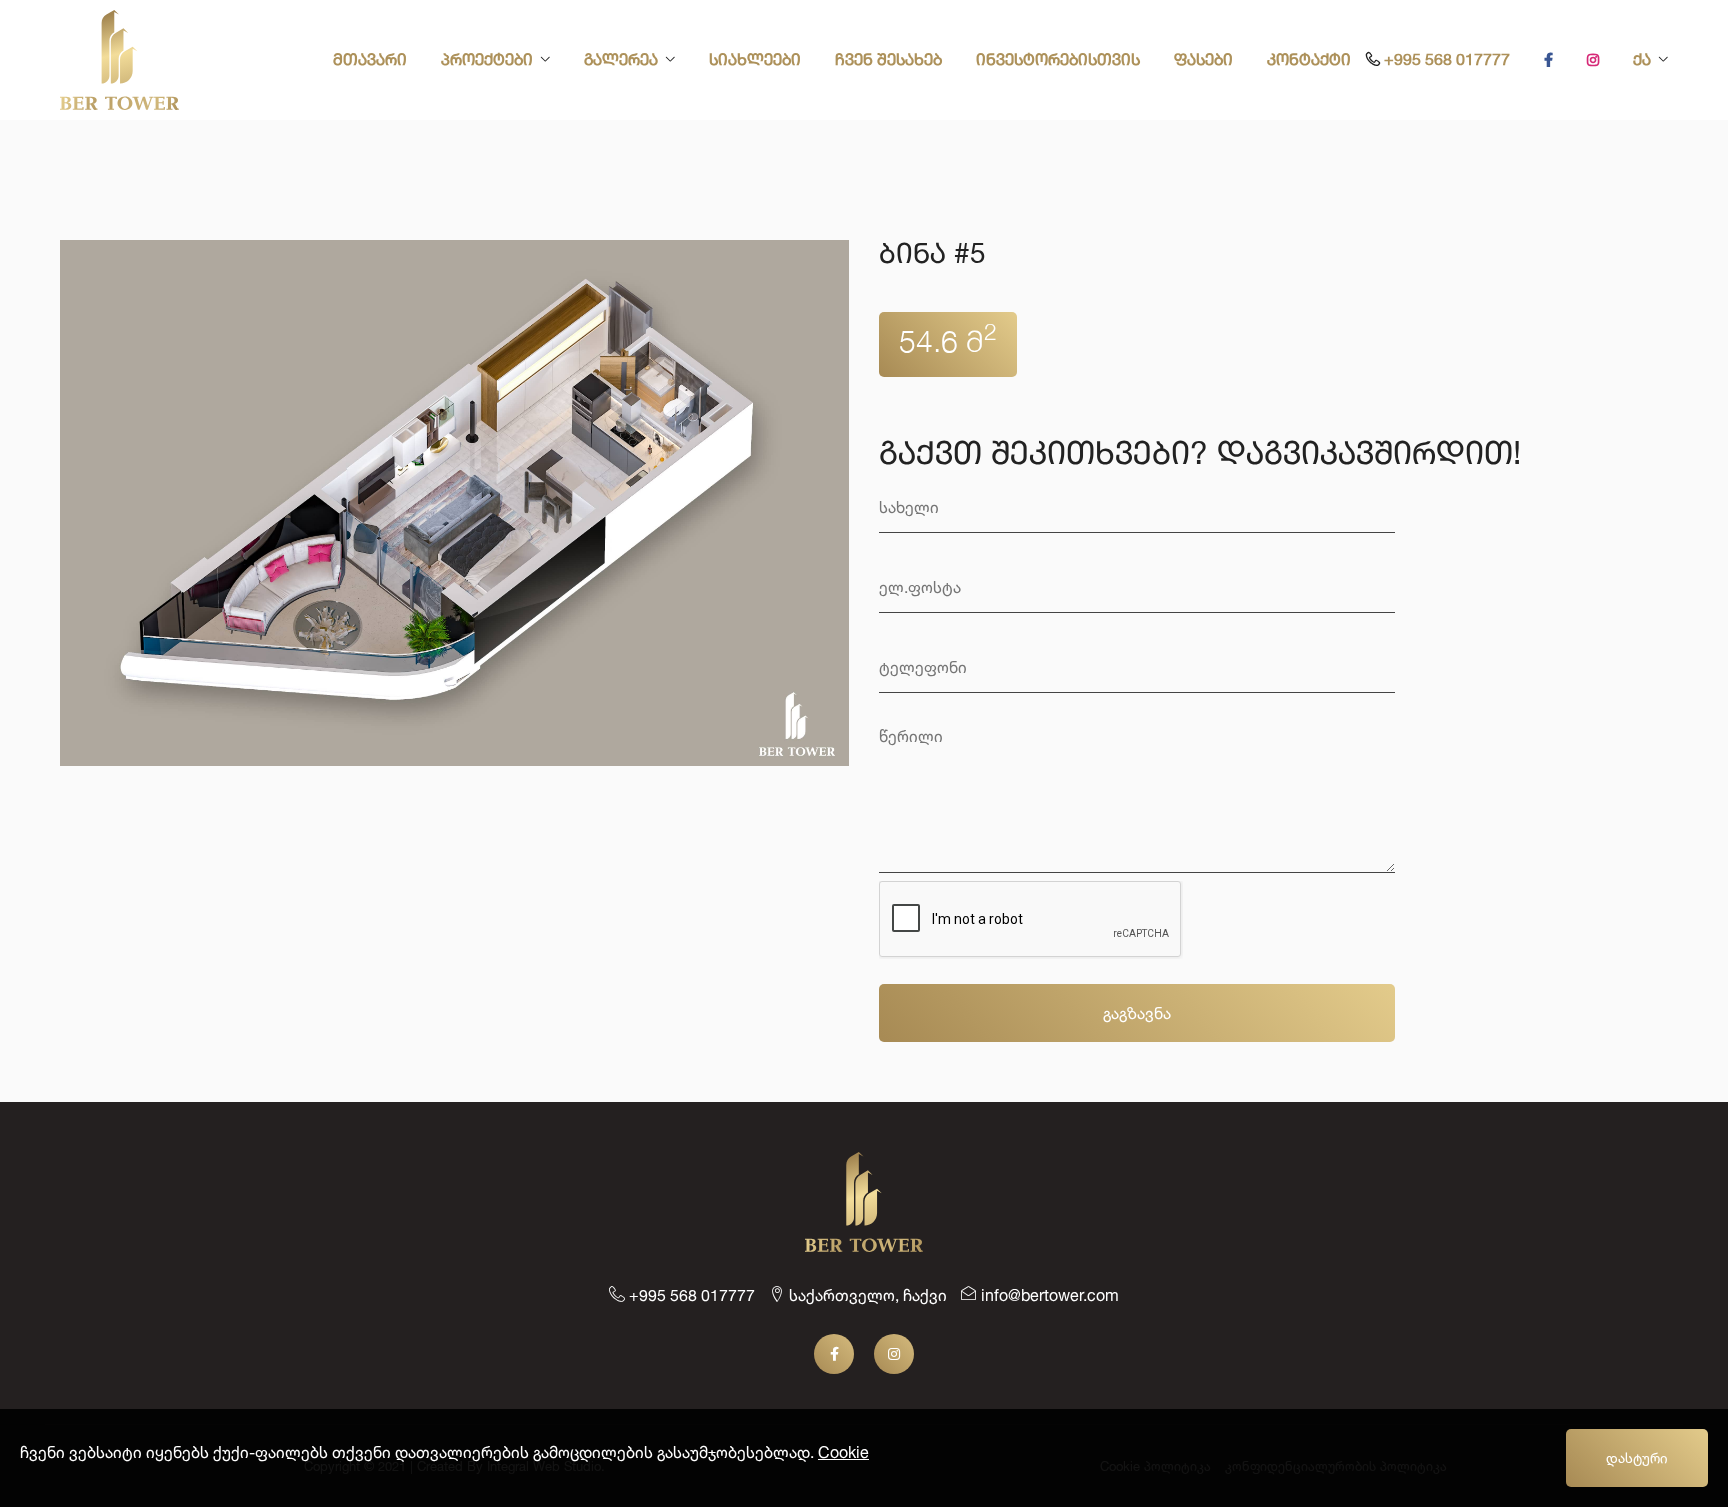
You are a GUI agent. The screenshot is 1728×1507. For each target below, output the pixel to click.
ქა (1642, 61)
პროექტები (487, 61)
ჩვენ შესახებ (888, 61)
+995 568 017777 (1445, 61)
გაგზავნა (1137, 1013)
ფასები (1203, 61)
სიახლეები (755, 61)
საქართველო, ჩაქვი (866, 1295)
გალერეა (621, 61)
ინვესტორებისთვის (1058, 61)
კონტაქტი (1309, 61)
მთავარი (370, 61)
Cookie (843, 1452)
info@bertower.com (1048, 1295)
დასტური (1637, 1457)
